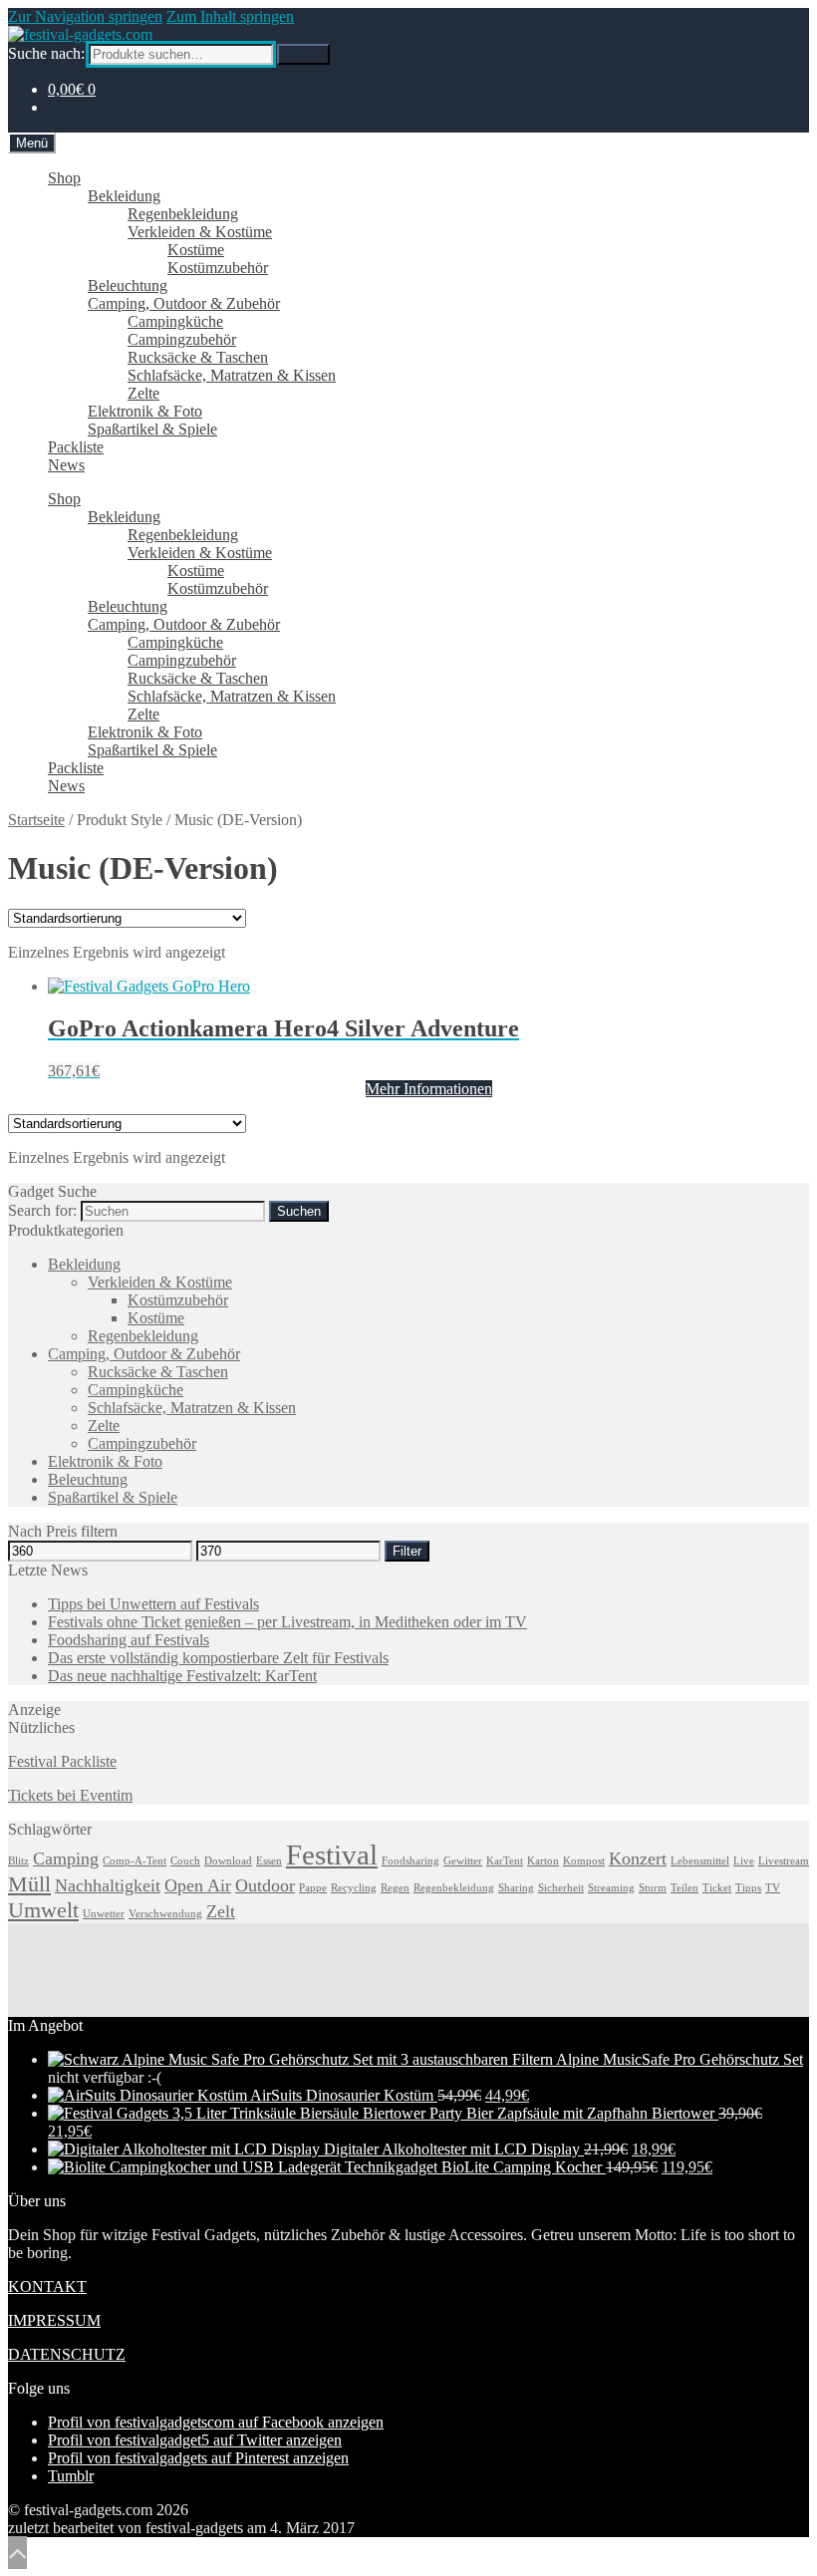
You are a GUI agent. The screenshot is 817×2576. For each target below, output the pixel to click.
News (66, 465)
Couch (185, 1861)
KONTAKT (47, 2287)
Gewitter (463, 1861)
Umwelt (43, 1910)
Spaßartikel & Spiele (152, 429)
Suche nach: (46, 53)
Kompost (584, 1861)
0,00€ (72, 89)
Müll (29, 1884)
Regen (395, 1888)
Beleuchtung (128, 286)
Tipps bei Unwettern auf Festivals (153, 1604)
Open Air (198, 1885)
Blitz (18, 1861)
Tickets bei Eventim (70, 1795)
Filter (407, 1551)
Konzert (638, 1859)
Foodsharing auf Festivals (129, 1640)
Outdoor (265, 1885)
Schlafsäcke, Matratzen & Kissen (232, 375)
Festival (332, 1855)
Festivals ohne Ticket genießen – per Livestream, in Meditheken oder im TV (287, 1622)
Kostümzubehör (218, 268)
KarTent (505, 1861)
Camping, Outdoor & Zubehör (184, 303)
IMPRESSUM (54, 2320)
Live (744, 1861)
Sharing (516, 1888)
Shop (64, 178)
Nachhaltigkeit (108, 1885)
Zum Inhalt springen (230, 16)
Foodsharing (410, 1861)
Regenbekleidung (183, 214)
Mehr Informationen (429, 1089)
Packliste (76, 447)
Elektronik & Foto (145, 411)
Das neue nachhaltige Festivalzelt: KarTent (182, 1676)
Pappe (313, 1888)
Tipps (748, 1888)
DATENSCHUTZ (67, 2354)
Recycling (354, 1888)
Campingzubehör (182, 339)
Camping (66, 1859)
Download (228, 1861)
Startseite (36, 820)
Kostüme (196, 250)
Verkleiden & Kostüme (200, 232)
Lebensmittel (700, 1861)
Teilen (684, 1888)
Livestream (784, 1861)
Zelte (143, 393)
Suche (303, 54)
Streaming (611, 1888)
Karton (543, 1861)
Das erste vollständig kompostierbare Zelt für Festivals (218, 1658)
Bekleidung (124, 196)
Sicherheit (561, 1888)
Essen (269, 1861)
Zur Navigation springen (85, 16)
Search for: (42, 1210)
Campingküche (175, 321)
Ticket (717, 1888)
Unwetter (104, 1914)
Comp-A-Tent (135, 1861)
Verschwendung (165, 1914)
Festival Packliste (62, 1761)
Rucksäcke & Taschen (198, 357)
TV (773, 1888)
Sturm (653, 1888)
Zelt (221, 1911)
